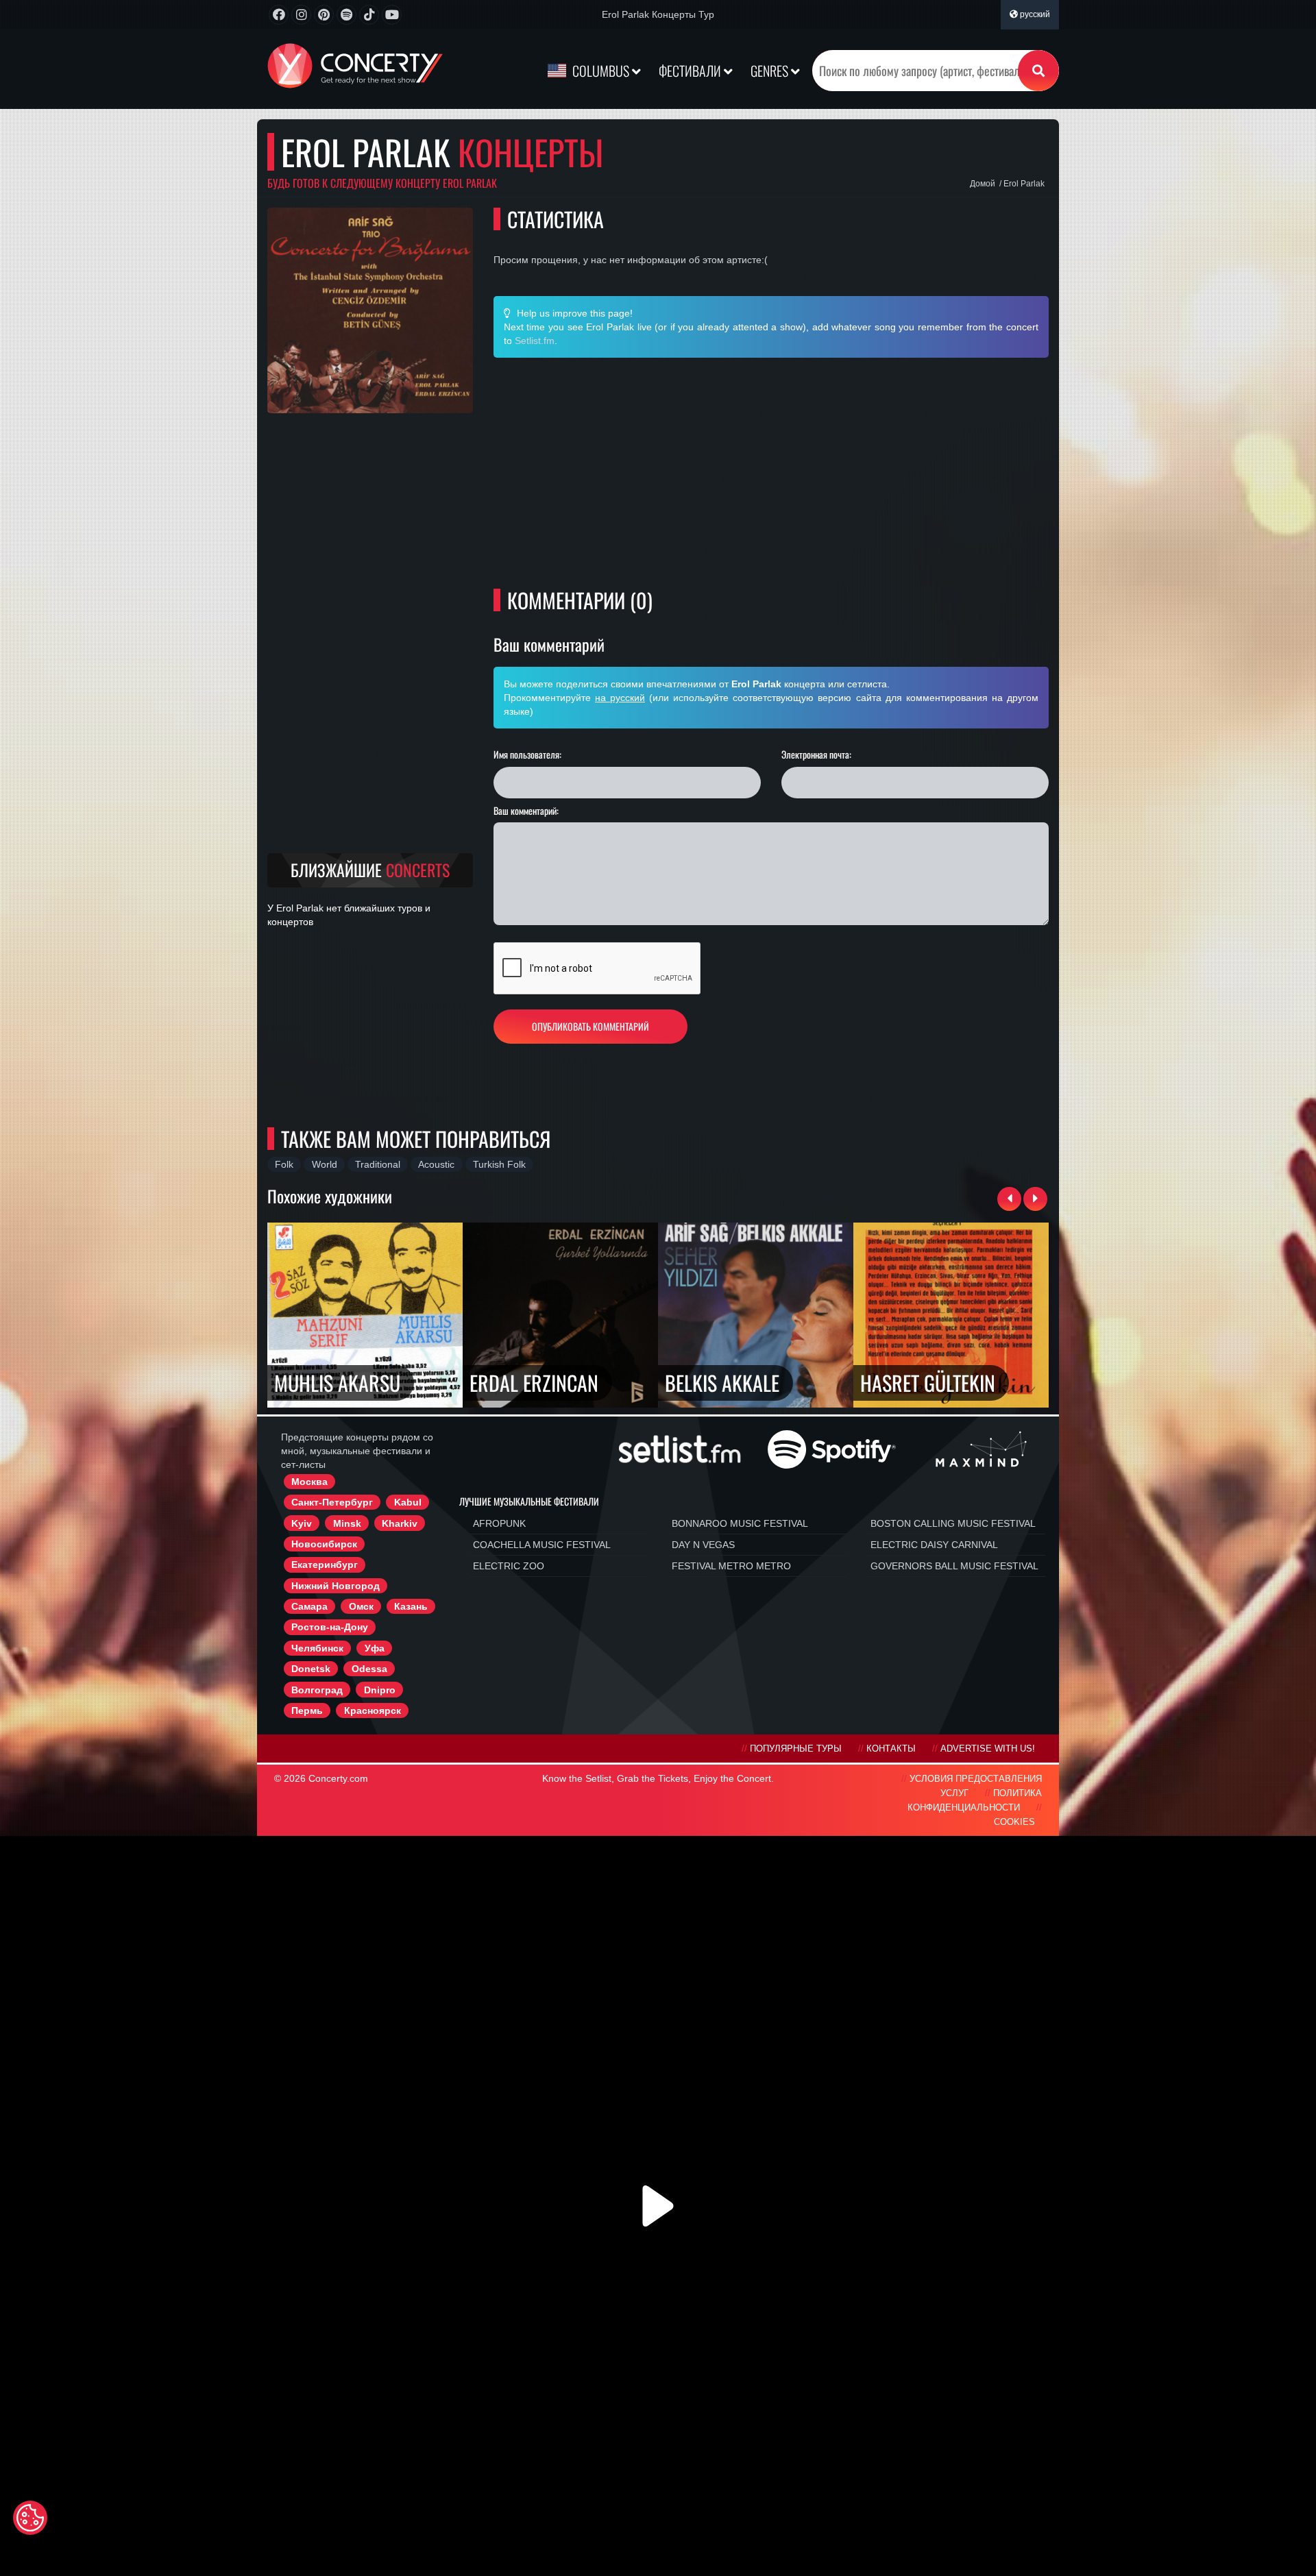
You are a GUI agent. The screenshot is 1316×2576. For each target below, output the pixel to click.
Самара (309, 1606)
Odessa (369, 1669)
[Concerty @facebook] (279, 15)
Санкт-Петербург (332, 1502)
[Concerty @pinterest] (324, 15)
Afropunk (499, 1523)
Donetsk (311, 1669)
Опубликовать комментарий (590, 1026)
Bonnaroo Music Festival (740, 1523)
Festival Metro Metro (731, 1566)
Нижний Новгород (336, 1586)
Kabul (408, 1502)
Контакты (891, 1749)
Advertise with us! (988, 1749)
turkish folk (499, 1164)
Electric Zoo (509, 1566)
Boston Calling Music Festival (953, 1523)
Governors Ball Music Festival (954, 1566)
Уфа (375, 1648)
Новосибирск (324, 1544)
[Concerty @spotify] (346, 15)
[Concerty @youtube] (392, 15)
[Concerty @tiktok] (369, 15)
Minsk (347, 1523)
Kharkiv (400, 1523)
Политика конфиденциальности (975, 1801)
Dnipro (380, 1690)
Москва (309, 1482)
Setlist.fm (535, 341)
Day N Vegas (703, 1545)
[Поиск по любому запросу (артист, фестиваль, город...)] (1038, 71)
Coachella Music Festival (542, 1545)
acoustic (436, 1164)
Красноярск (373, 1710)
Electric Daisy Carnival (934, 1545)
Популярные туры (796, 1749)
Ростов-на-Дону (330, 1627)
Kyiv (302, 1523)
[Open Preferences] (30, 2518)
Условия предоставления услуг (976, 1786)
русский (1034, 14)
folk (284, 1164)
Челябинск (317, 1648)
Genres (771, 71)
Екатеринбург (325, 1565)
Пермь (307, 1710)
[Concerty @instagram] (301, 15)
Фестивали (691, 71)
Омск (361, 1606)
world (325, 1164)
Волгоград (317, 1690)
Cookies (1014, 1822)
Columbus (601, 71)
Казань (411, 1606)
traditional (378, 1164)
